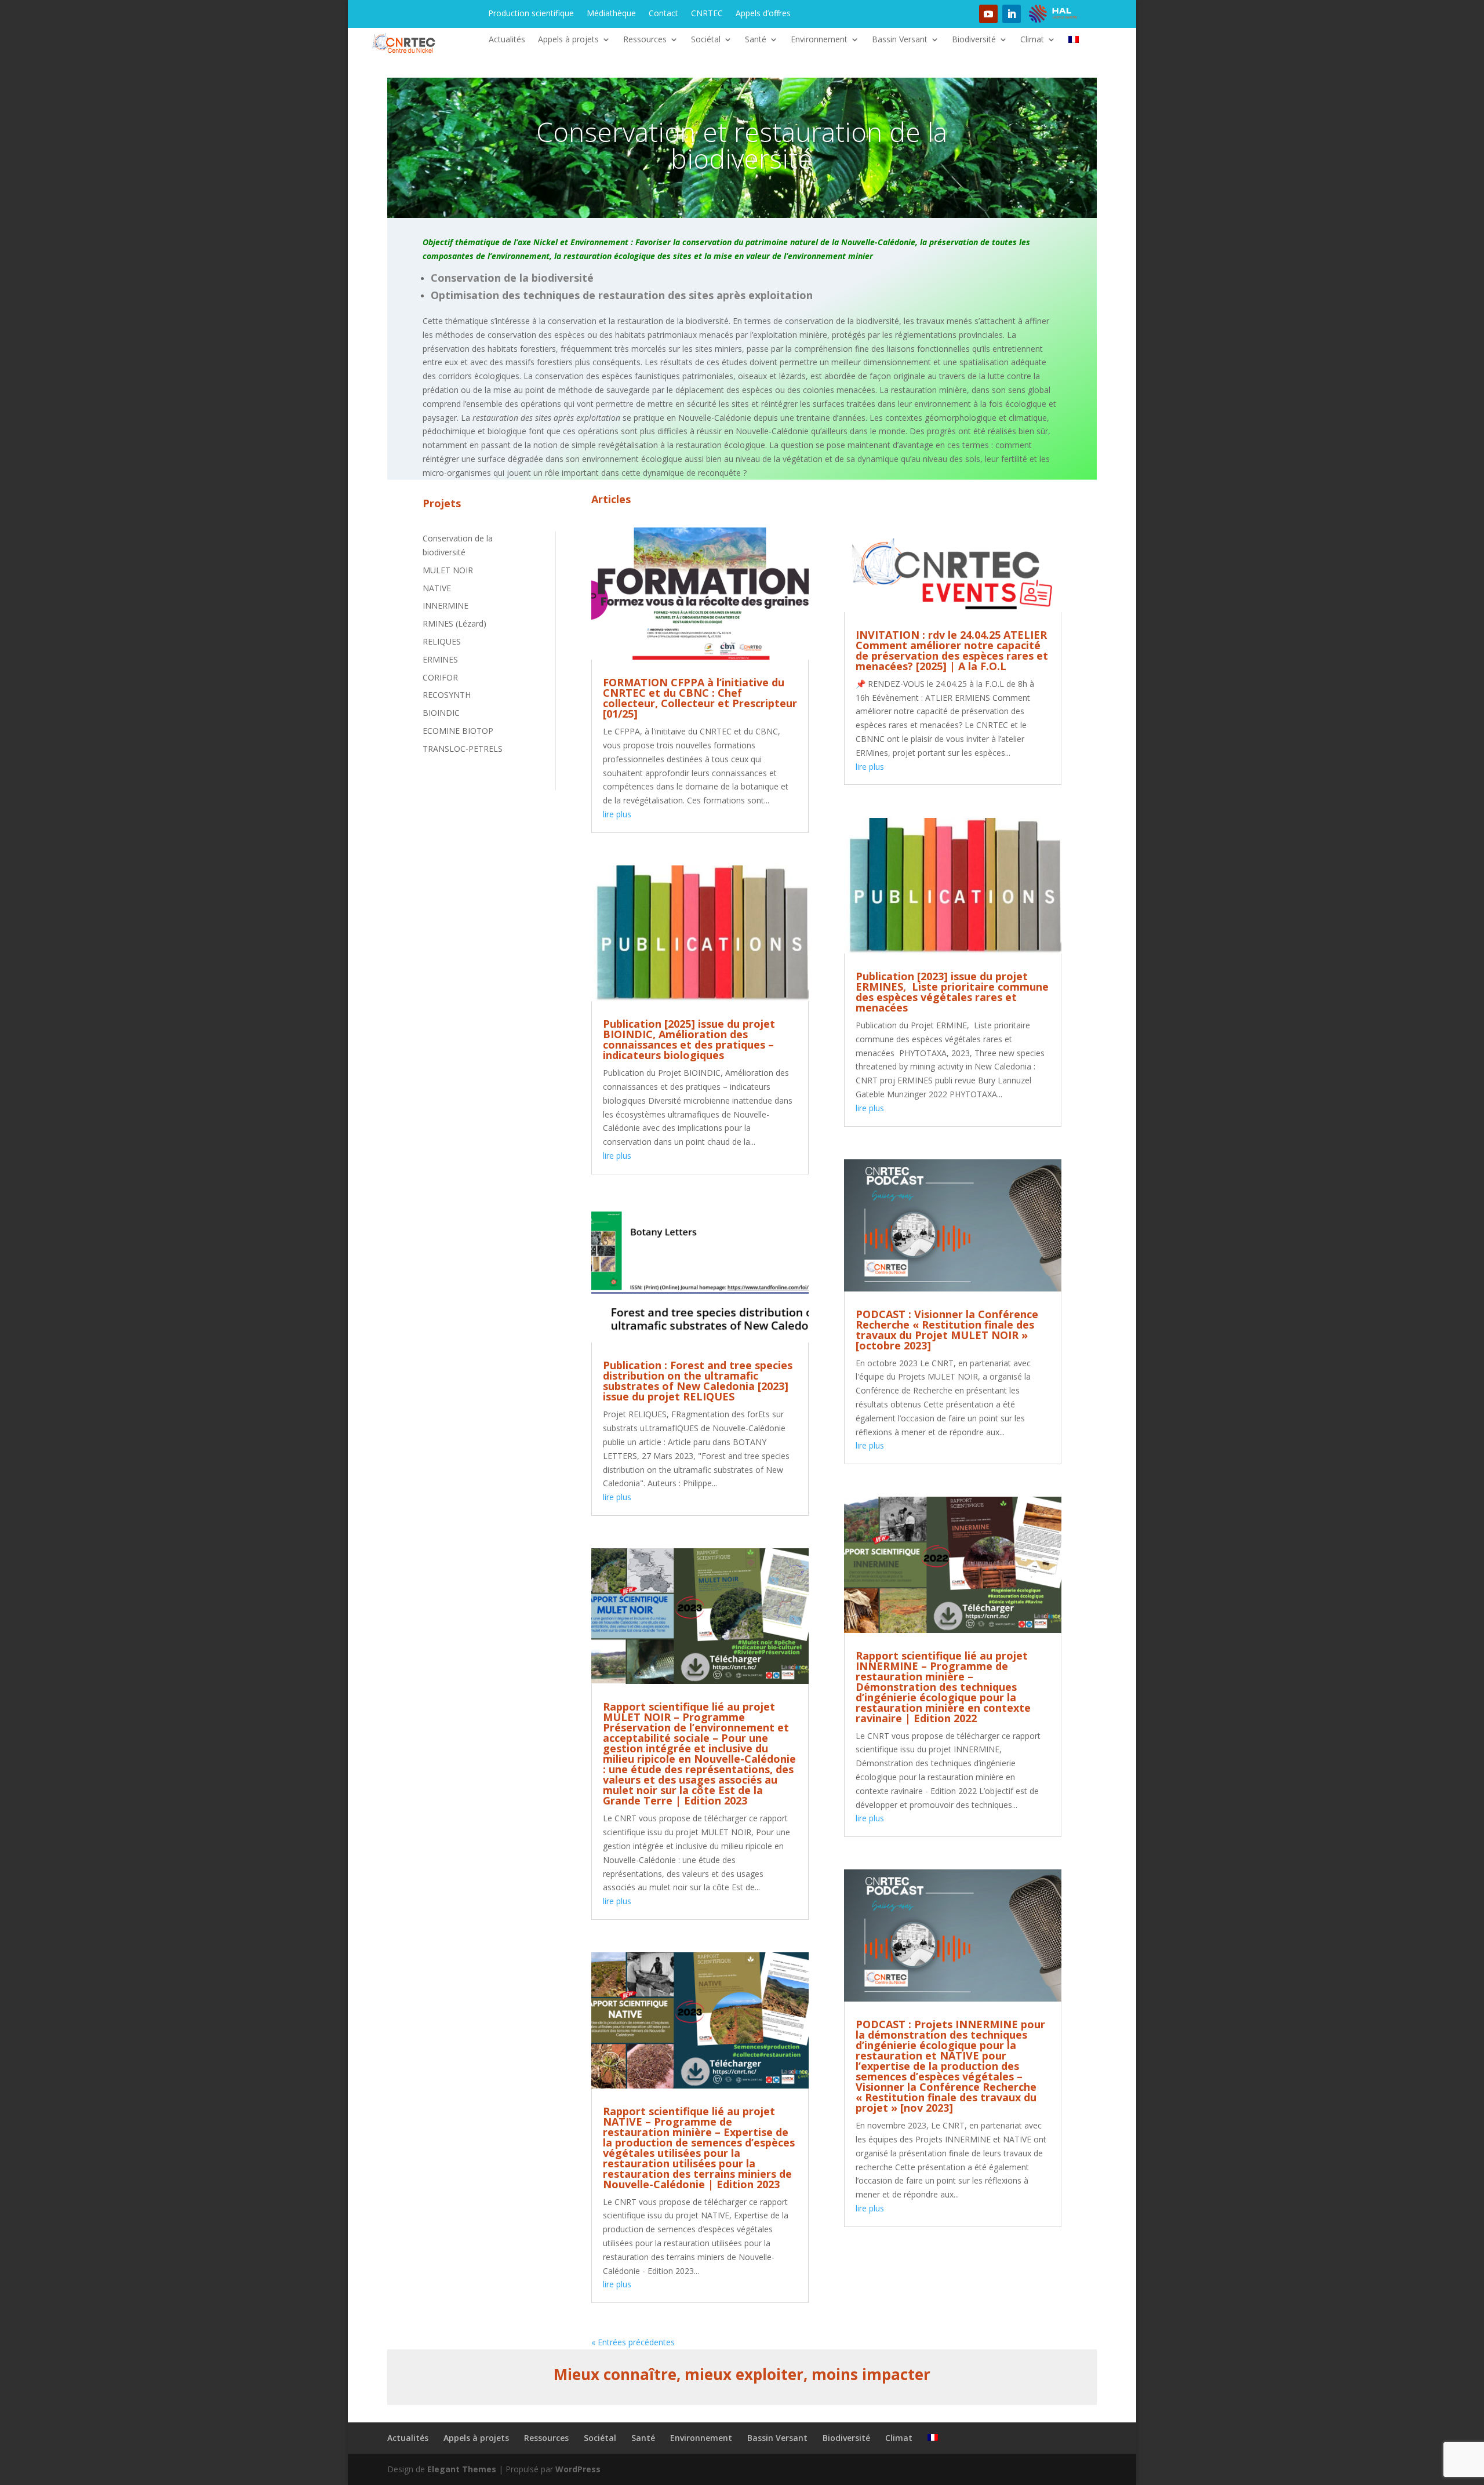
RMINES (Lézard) (454, 623)
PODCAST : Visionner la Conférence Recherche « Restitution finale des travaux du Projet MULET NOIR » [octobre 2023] (947, 1330)
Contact (663, 14)
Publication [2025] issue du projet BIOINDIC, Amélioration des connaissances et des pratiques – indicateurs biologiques (689, 1039)
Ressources (645, 40)
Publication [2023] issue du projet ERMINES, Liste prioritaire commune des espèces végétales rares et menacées (952, 992)
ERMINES (440, 659)
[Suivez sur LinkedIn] (1012, 14)
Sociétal (706, 40)
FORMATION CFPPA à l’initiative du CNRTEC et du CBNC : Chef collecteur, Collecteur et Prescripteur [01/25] (700, 698)
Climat (1032, 40)
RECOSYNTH (447, 695)
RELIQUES (442, 641)
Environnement (819, 40)
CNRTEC (707, 14)
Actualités (507, 40)
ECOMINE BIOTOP (458, 731)
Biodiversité (974, 40)
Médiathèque (611, 14)
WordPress (578, 2469)
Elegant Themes (462, 2469)
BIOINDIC (441, 713)
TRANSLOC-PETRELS (463, 749)
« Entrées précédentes (633, 2342)
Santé (756, 40)
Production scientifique (531, 14)
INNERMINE (445, 605)
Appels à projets (568, 40)
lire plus (617, 814)
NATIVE (437, 588)
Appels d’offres (763, 14)
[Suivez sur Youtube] (988, 14)
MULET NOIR (448, 570)
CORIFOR (440, 677)
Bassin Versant (900, 40)
